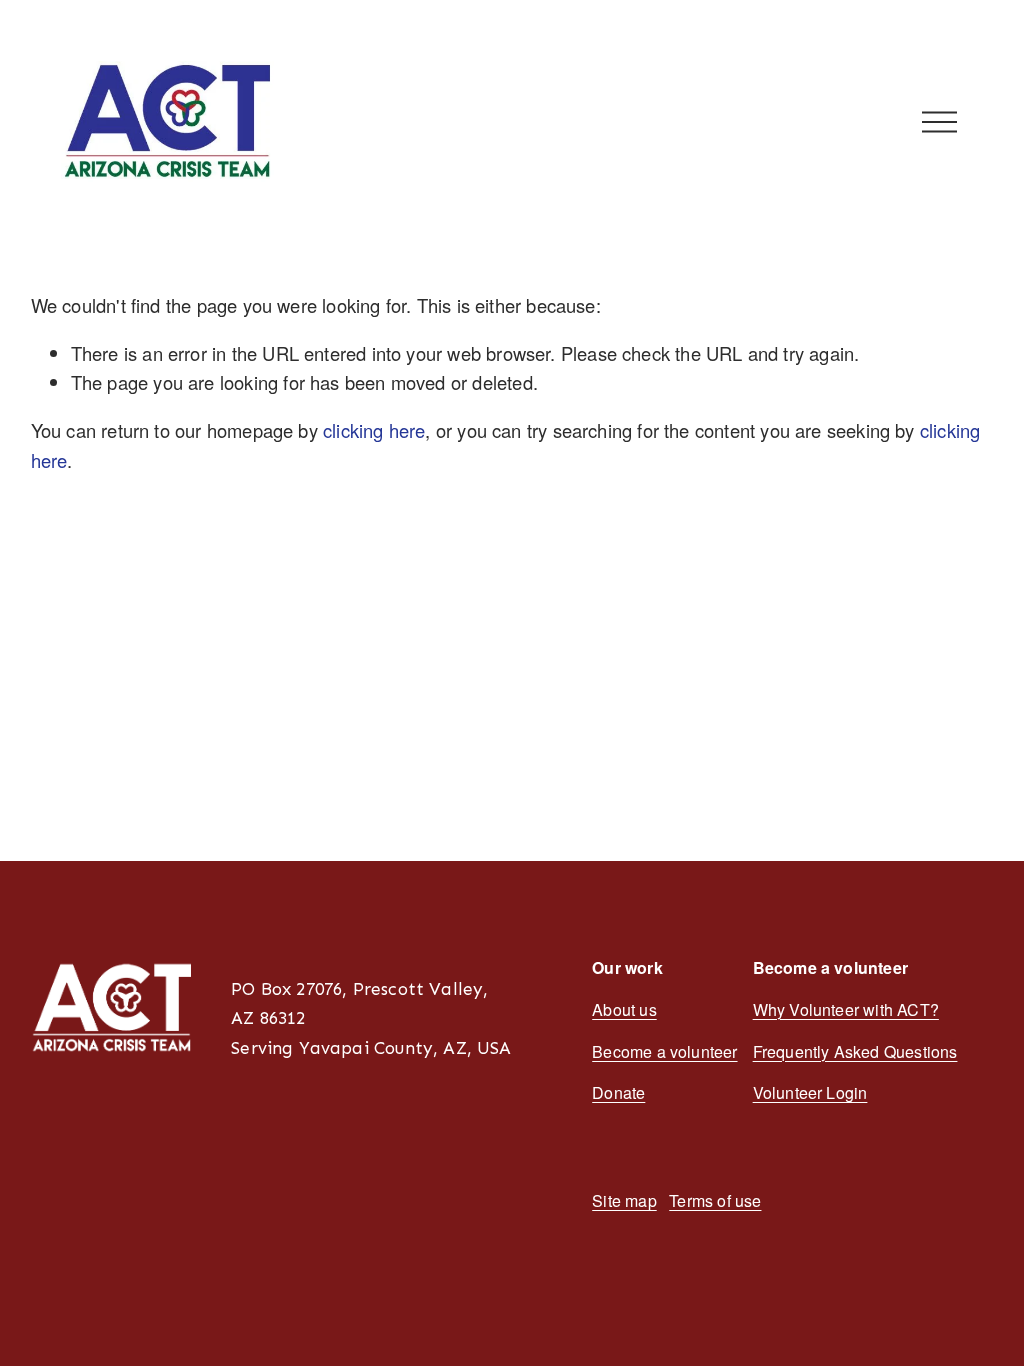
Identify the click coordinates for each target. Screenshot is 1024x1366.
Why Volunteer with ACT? (846, 1009)
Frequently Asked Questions (855, 1051)
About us (624, 1009)
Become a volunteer (664, 1051)
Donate (618, 1092)
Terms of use (715, 1200)
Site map (624, 1200)
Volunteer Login (810, 1092)
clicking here (374, 430)
